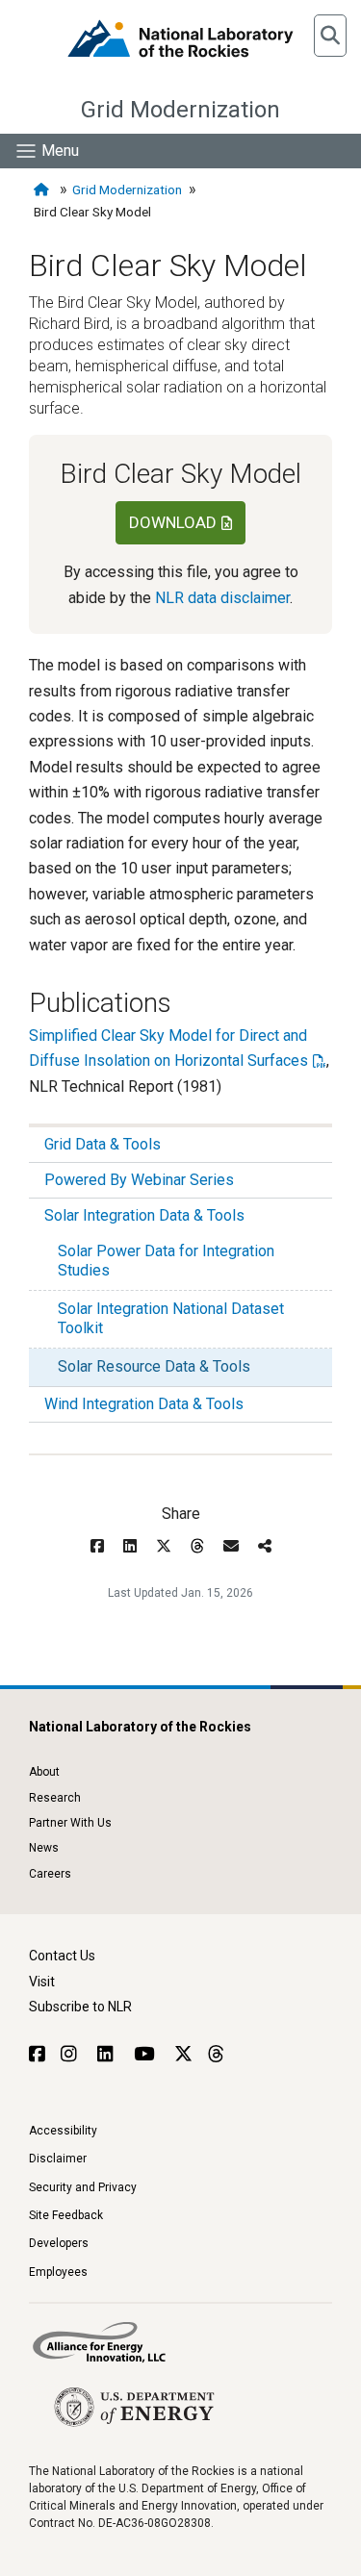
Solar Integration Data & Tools (144, 1215)
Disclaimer (58, 2159)
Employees (58, 2272)
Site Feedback (66, 2215)
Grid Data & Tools (103, 1144)
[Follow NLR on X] (183, 2054)
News (44, 1848)
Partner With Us (70, 1823)
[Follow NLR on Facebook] (37, 2054)
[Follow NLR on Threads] (215, 2054)
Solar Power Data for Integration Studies (166, 1261)
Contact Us (62, 1956)
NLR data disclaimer (222, 598)
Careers (50, 1874)
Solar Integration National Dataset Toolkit (171, 1318)
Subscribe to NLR (80, 2007)
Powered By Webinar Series (139, 1180)
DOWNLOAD (173, 522)
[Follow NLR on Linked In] (108, 2054)
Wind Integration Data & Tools (144, 1404)
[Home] (43, 190)
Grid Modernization (180, 110)
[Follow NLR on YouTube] (146, 2054)
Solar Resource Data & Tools (154, 1366)
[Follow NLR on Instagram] (71, 2054)
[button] (330, 36)
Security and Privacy (83, 2187)
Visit (42, 1982)
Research (55, 1798)
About (44, 1772)
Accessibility (63, 2131)
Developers (59, 2243)
